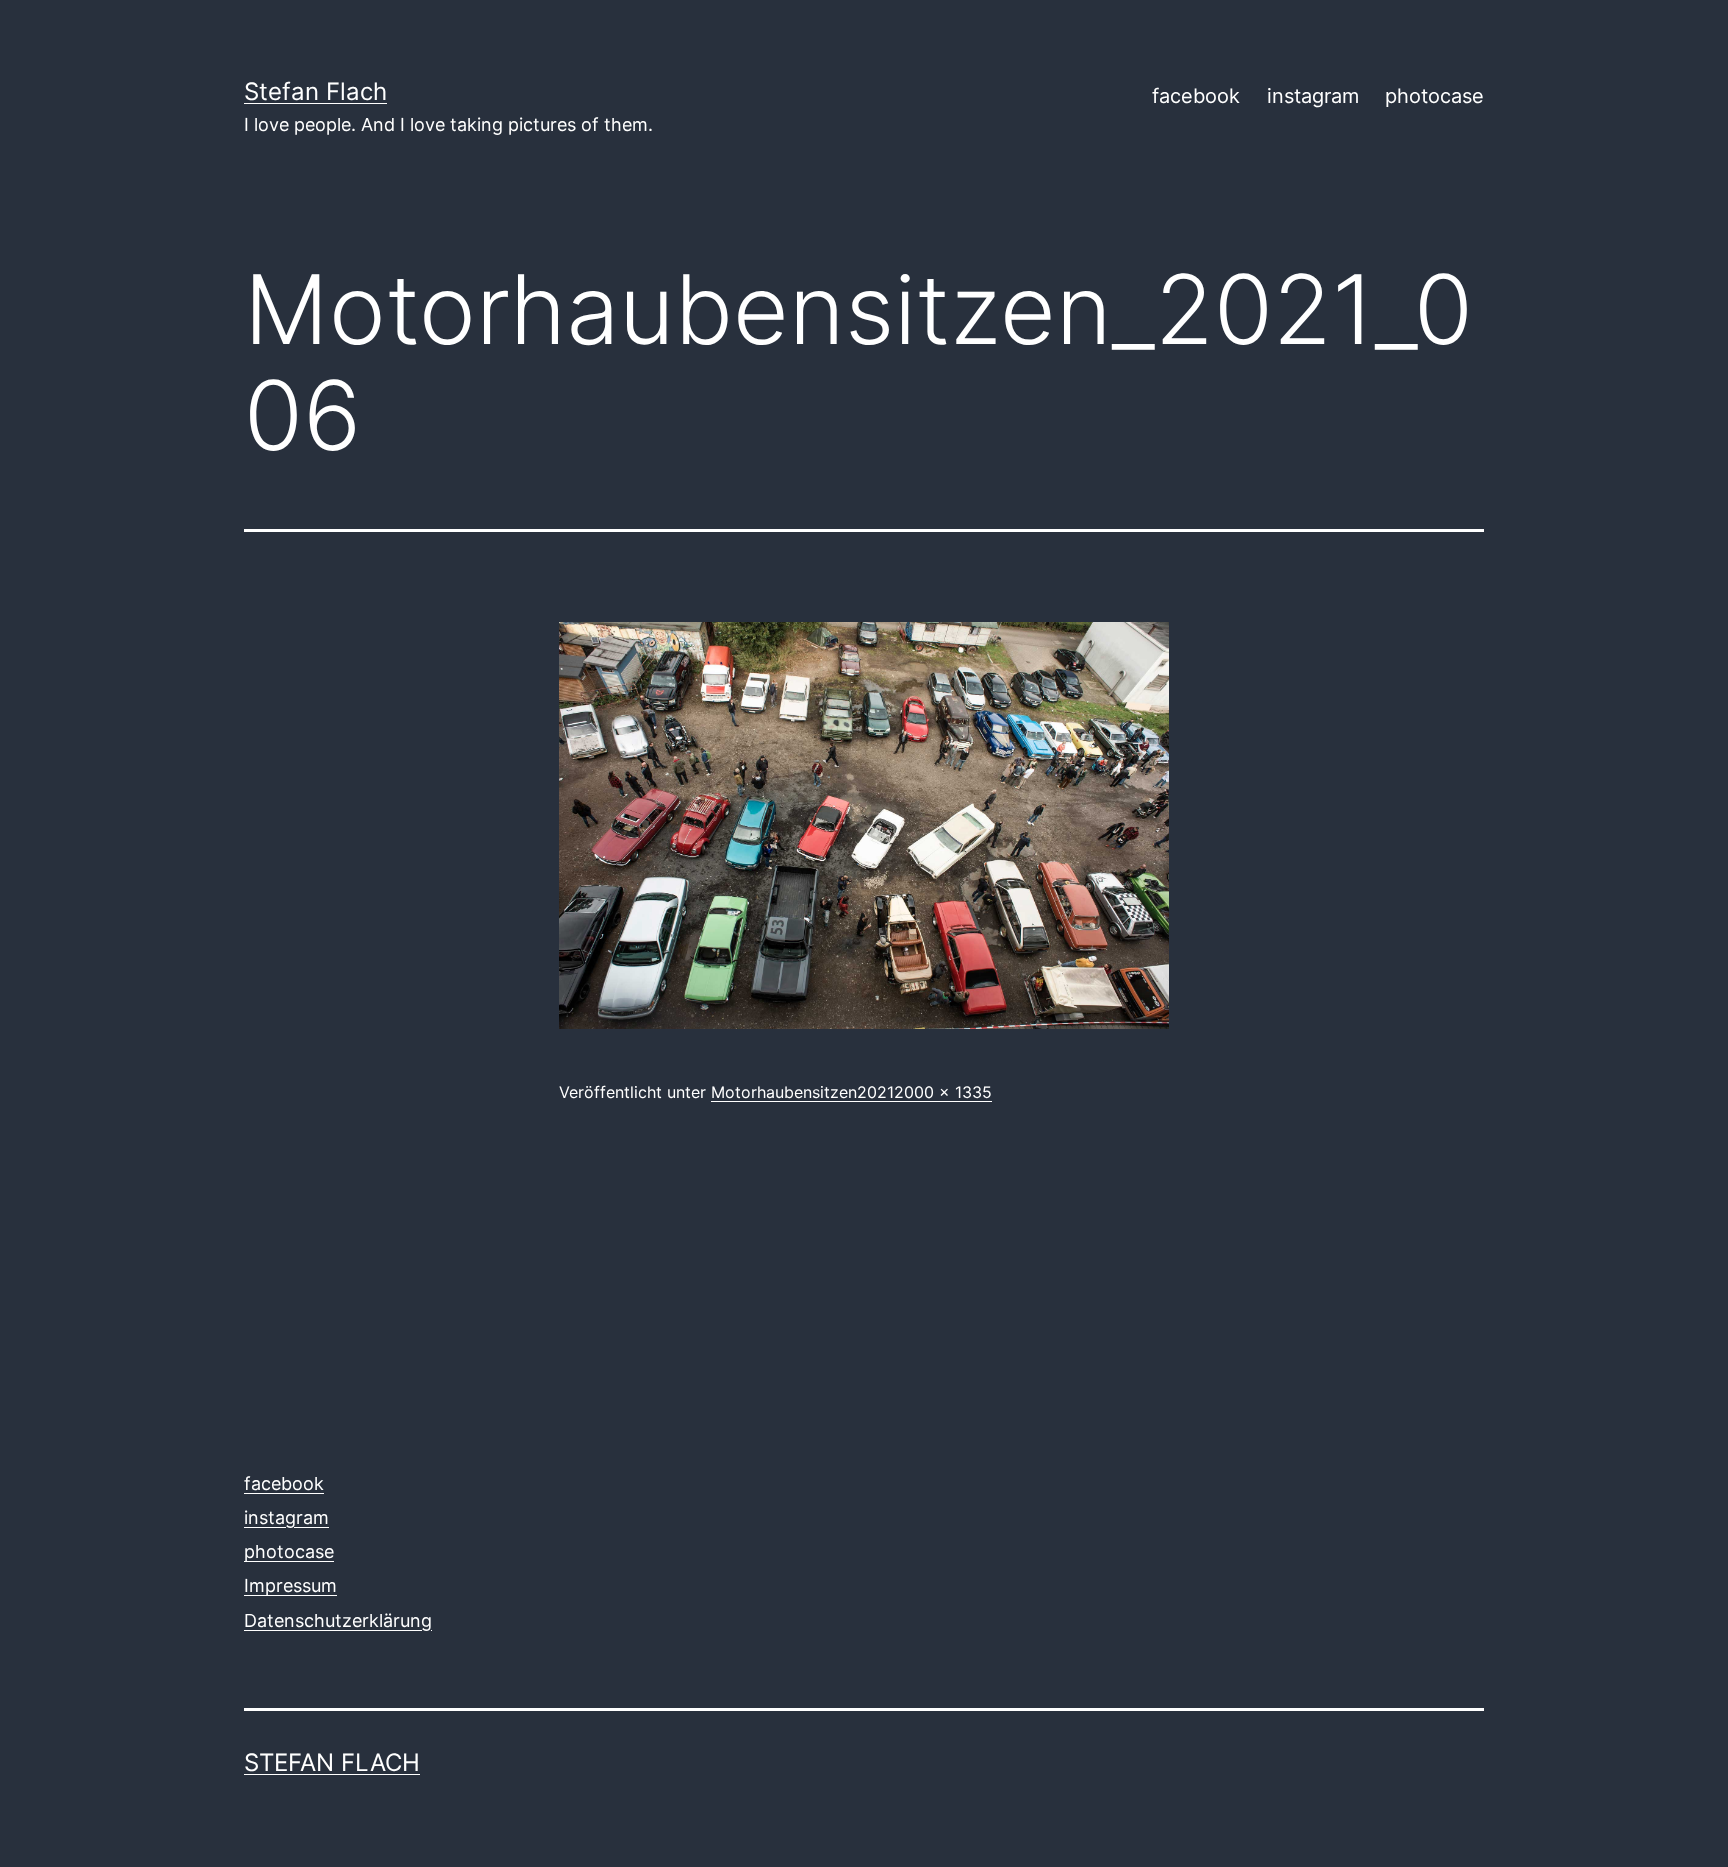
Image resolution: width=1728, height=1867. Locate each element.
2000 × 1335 (943, 1092)
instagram (1313, 96)
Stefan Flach (315, 91)
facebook (1196, 96)
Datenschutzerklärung (338, 1620)
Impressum (290, 1585)
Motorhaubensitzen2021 (802, 1092)
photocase (1434, 96)
